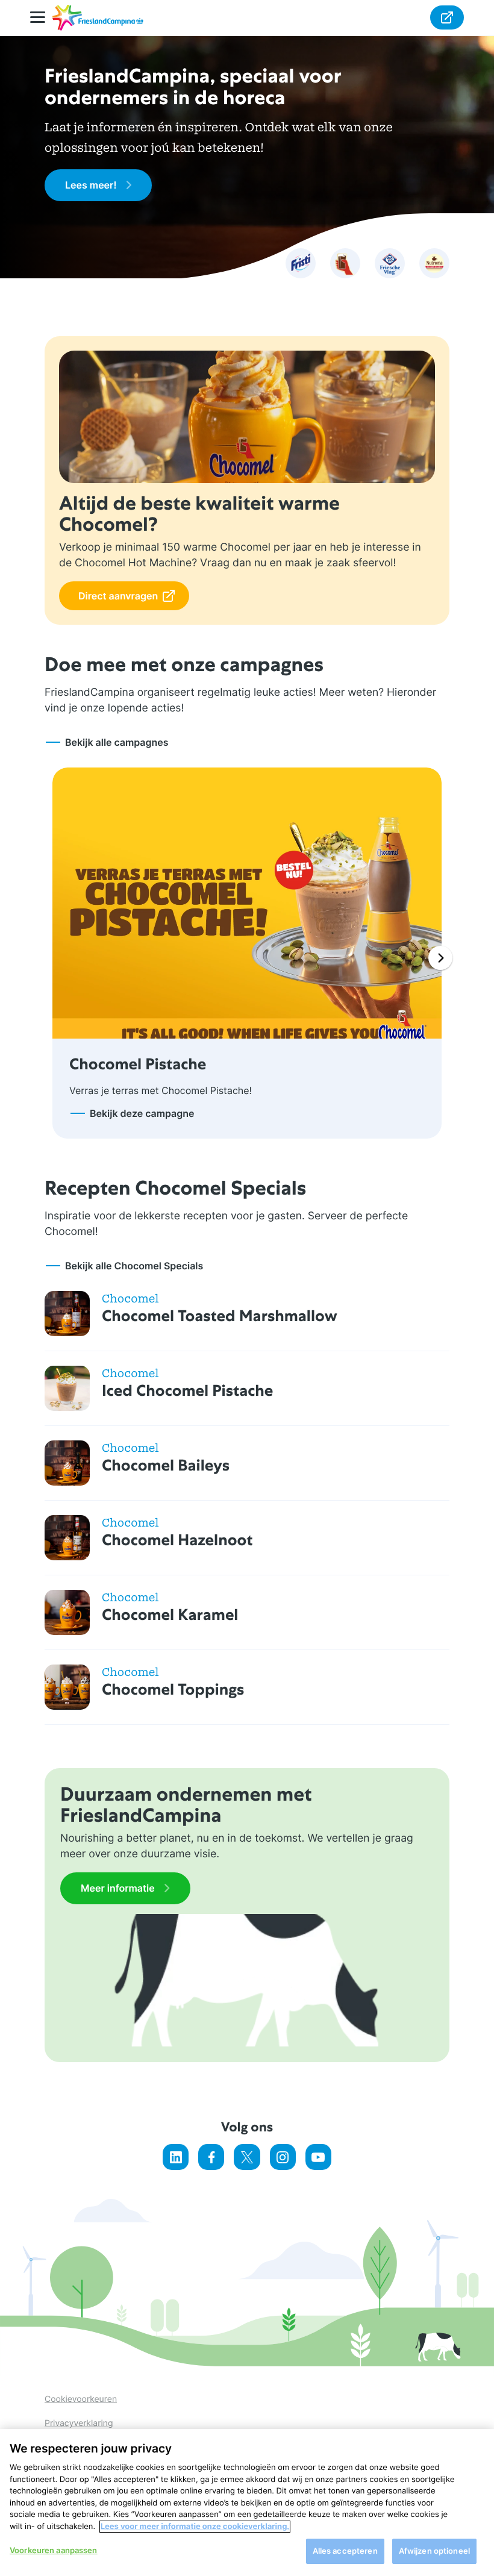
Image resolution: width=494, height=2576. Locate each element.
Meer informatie (118, 1888)
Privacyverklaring (79, 2423)
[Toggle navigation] (41, 18)
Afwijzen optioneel (434, 2551)
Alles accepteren (345, 2551)
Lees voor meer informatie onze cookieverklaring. (195, 2527)
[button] (440, 958)
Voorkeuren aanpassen (54, 2550)
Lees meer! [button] (91, 185)
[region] (247, 2503)
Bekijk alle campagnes (117, 742)
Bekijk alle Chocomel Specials (134, 1266)
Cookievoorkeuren (81, 2399)
